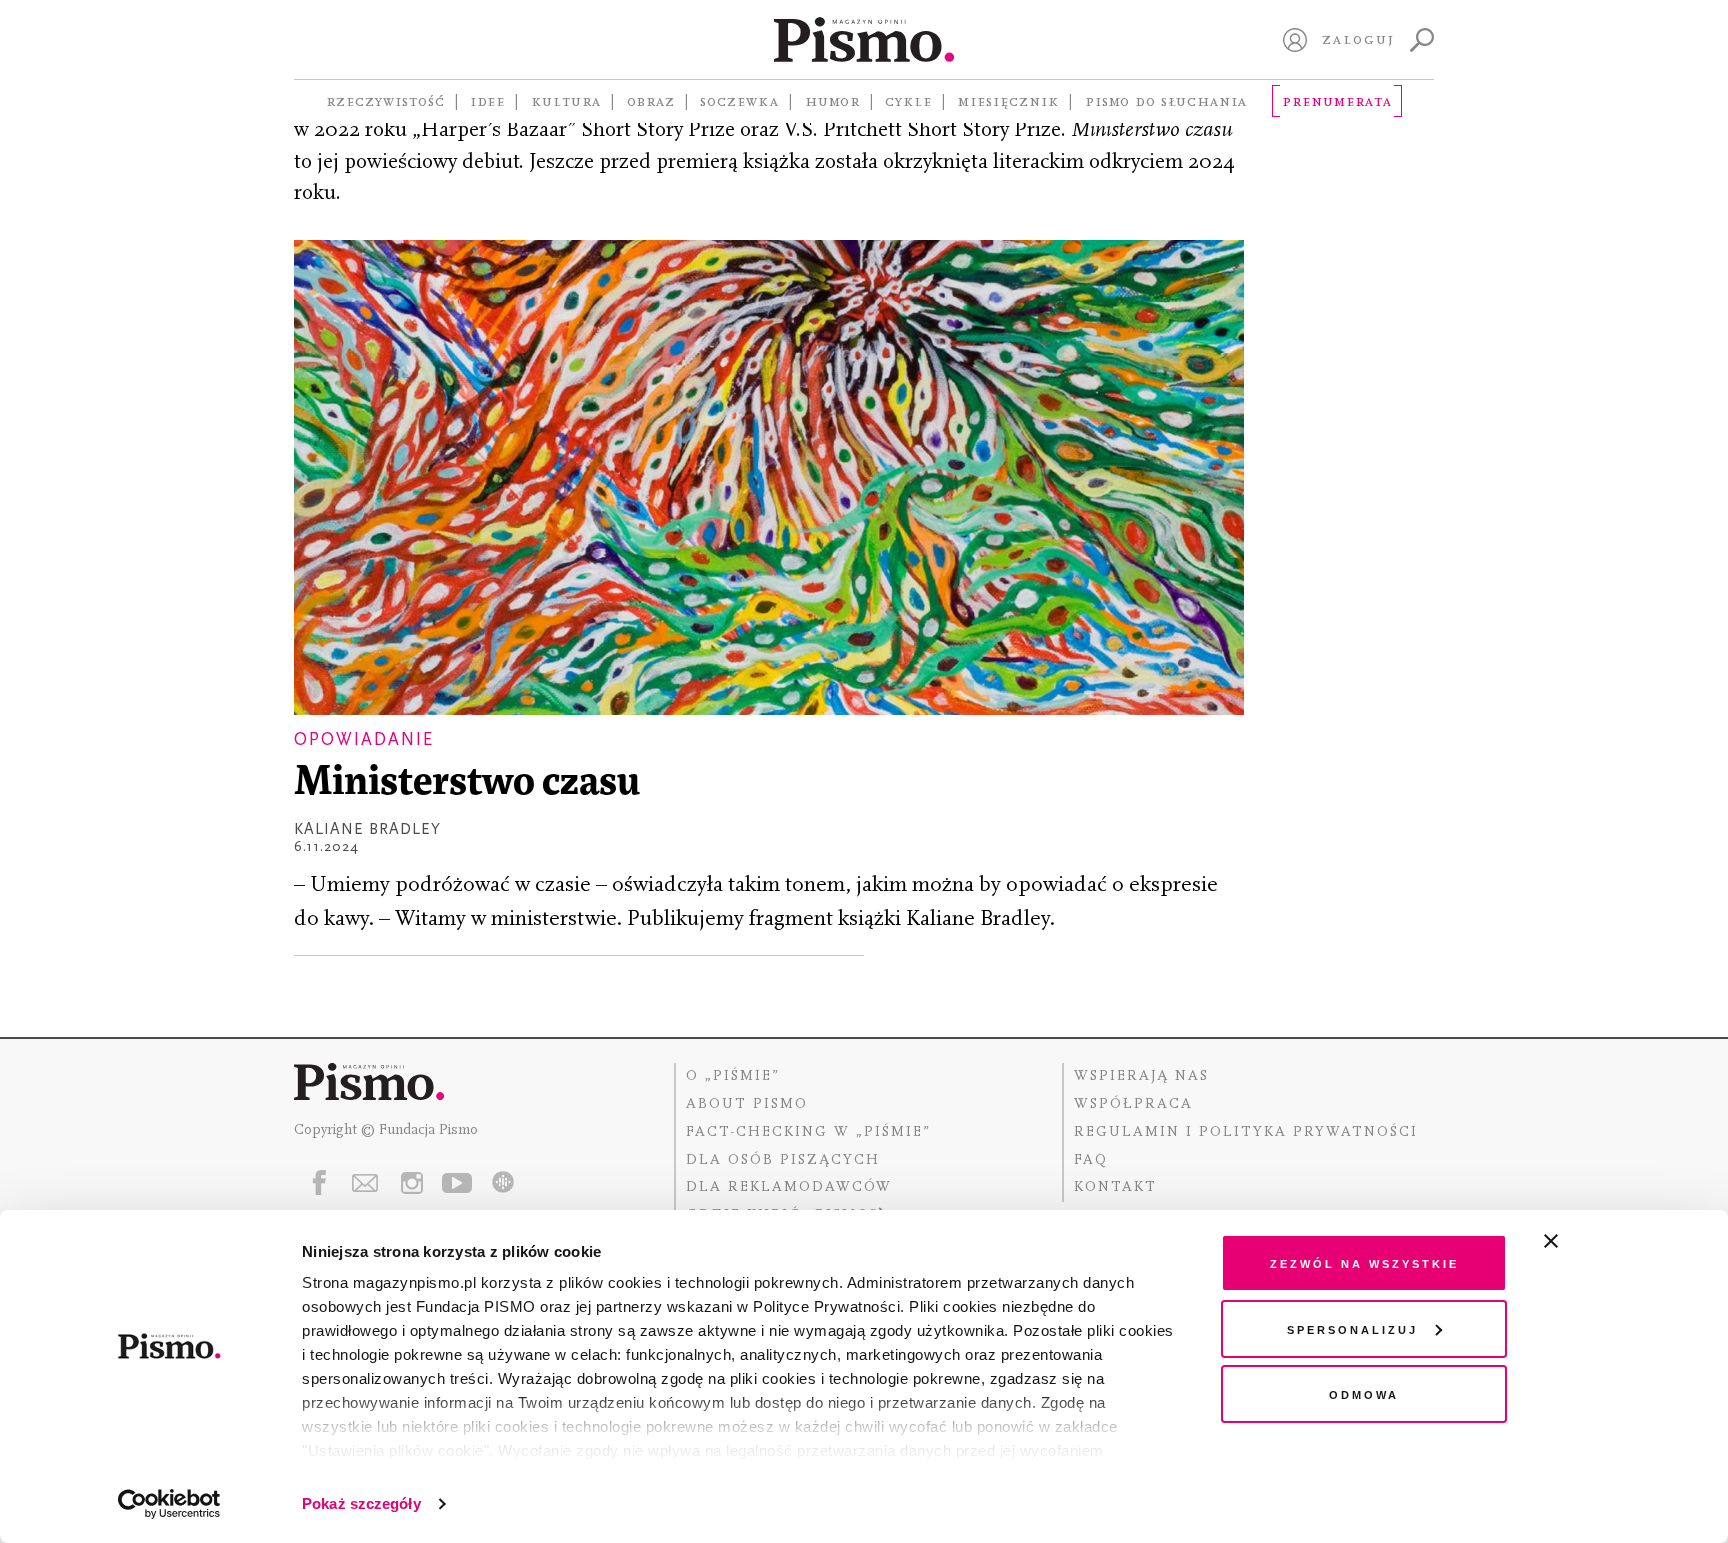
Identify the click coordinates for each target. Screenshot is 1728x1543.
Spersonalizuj (1352, 1328)
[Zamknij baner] (1604, 1241)
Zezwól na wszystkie (1364, 1262)
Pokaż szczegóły (361, 1503)
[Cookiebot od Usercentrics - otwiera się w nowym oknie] (169, 1504)
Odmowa (1364, 1393)
